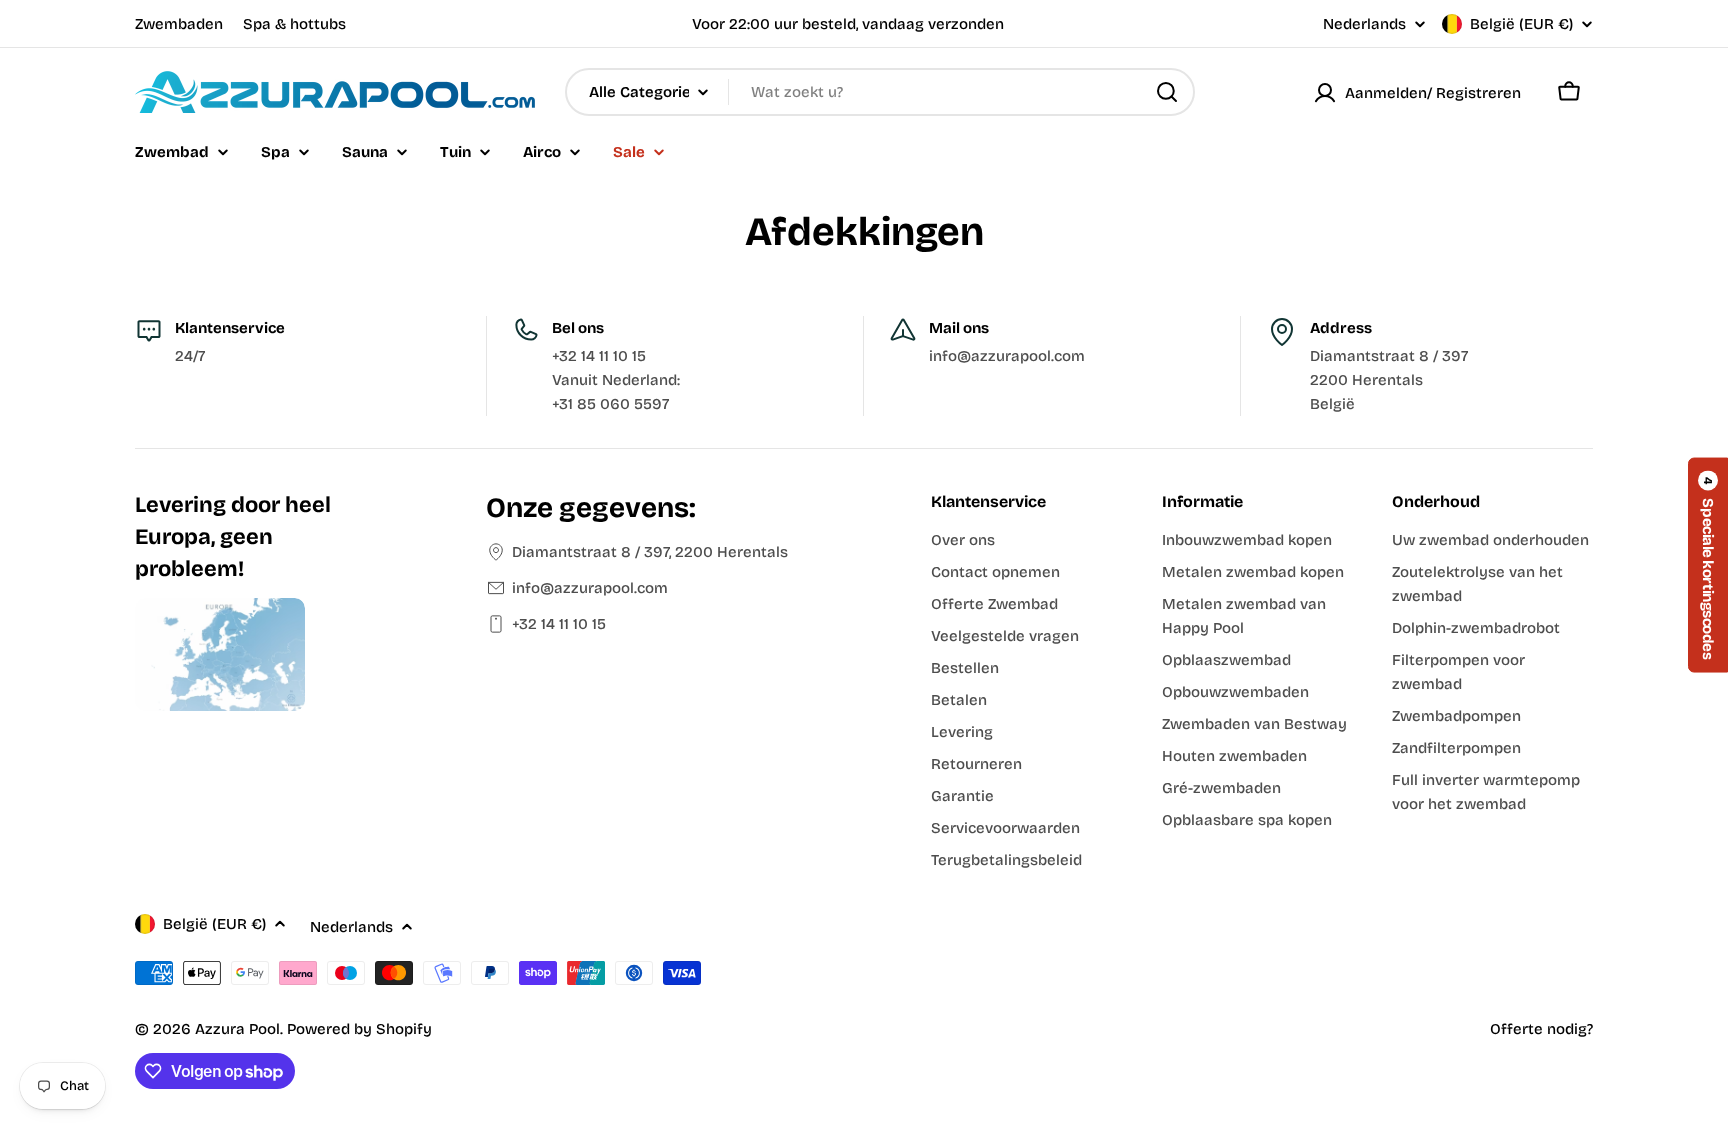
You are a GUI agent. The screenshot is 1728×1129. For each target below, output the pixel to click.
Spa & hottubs (294, 24)
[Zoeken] (1167, 92)
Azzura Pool (237, 1029)
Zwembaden (179, 24)
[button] (1708, 564)
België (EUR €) (1521, 24)
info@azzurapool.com (590, 588)
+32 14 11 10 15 (559, 624)
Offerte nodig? (1541, 1029)
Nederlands (1364, 24)
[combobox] (880, 92)
